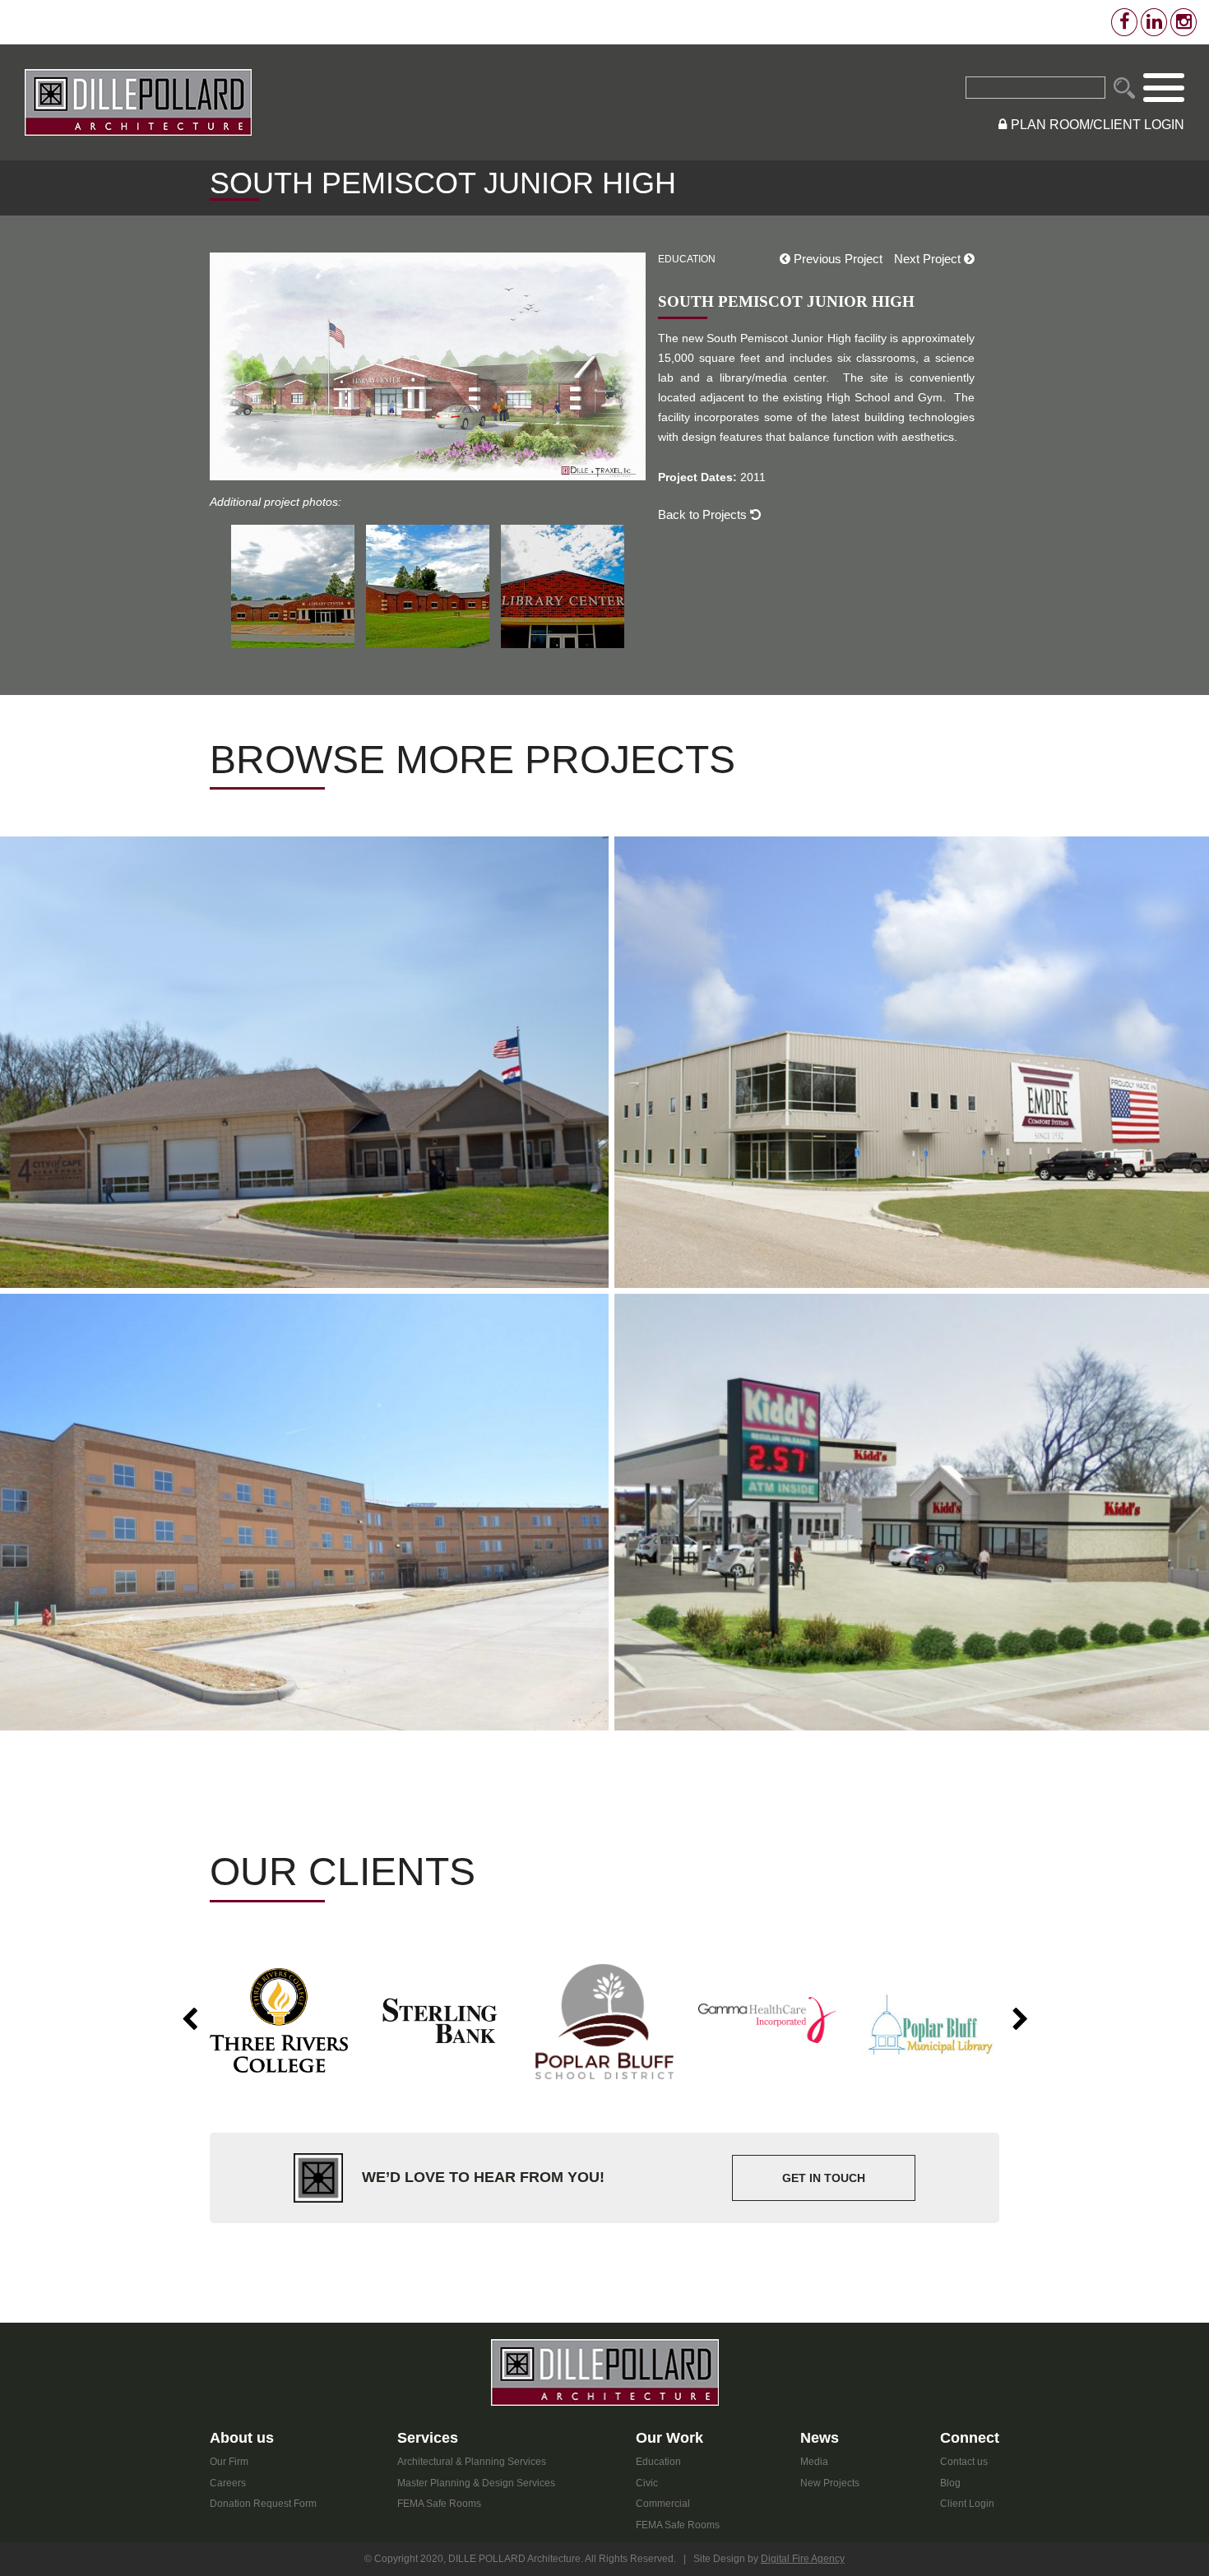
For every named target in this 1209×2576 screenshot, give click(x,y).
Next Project (929, 259)
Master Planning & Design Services (476, 2483)
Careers (228, 2483)
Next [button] (1020, 2020)
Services (428, 2438)
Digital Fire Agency (803, 2559)
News (820, 2438)
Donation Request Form (263, 2504)
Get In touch (824, 2178)
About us (242, 2438)
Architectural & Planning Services (472, 2462)
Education (658, 2462)
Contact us (964, 2462)
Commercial (663, 2504)
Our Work (669, 2438)
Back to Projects (704, 514)
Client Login (967, 2504)
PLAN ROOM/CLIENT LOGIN (1098, 125)
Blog (950, 2483)
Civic (647, 2483)
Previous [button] (189, 2020)
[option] (279, 2020)
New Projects (830, 2483)
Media (814, 2462)
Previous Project (836, 259)
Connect (970, 2438)
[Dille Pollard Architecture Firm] (138, 102)
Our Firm (229, 2462)
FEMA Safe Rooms (439, 2504)
